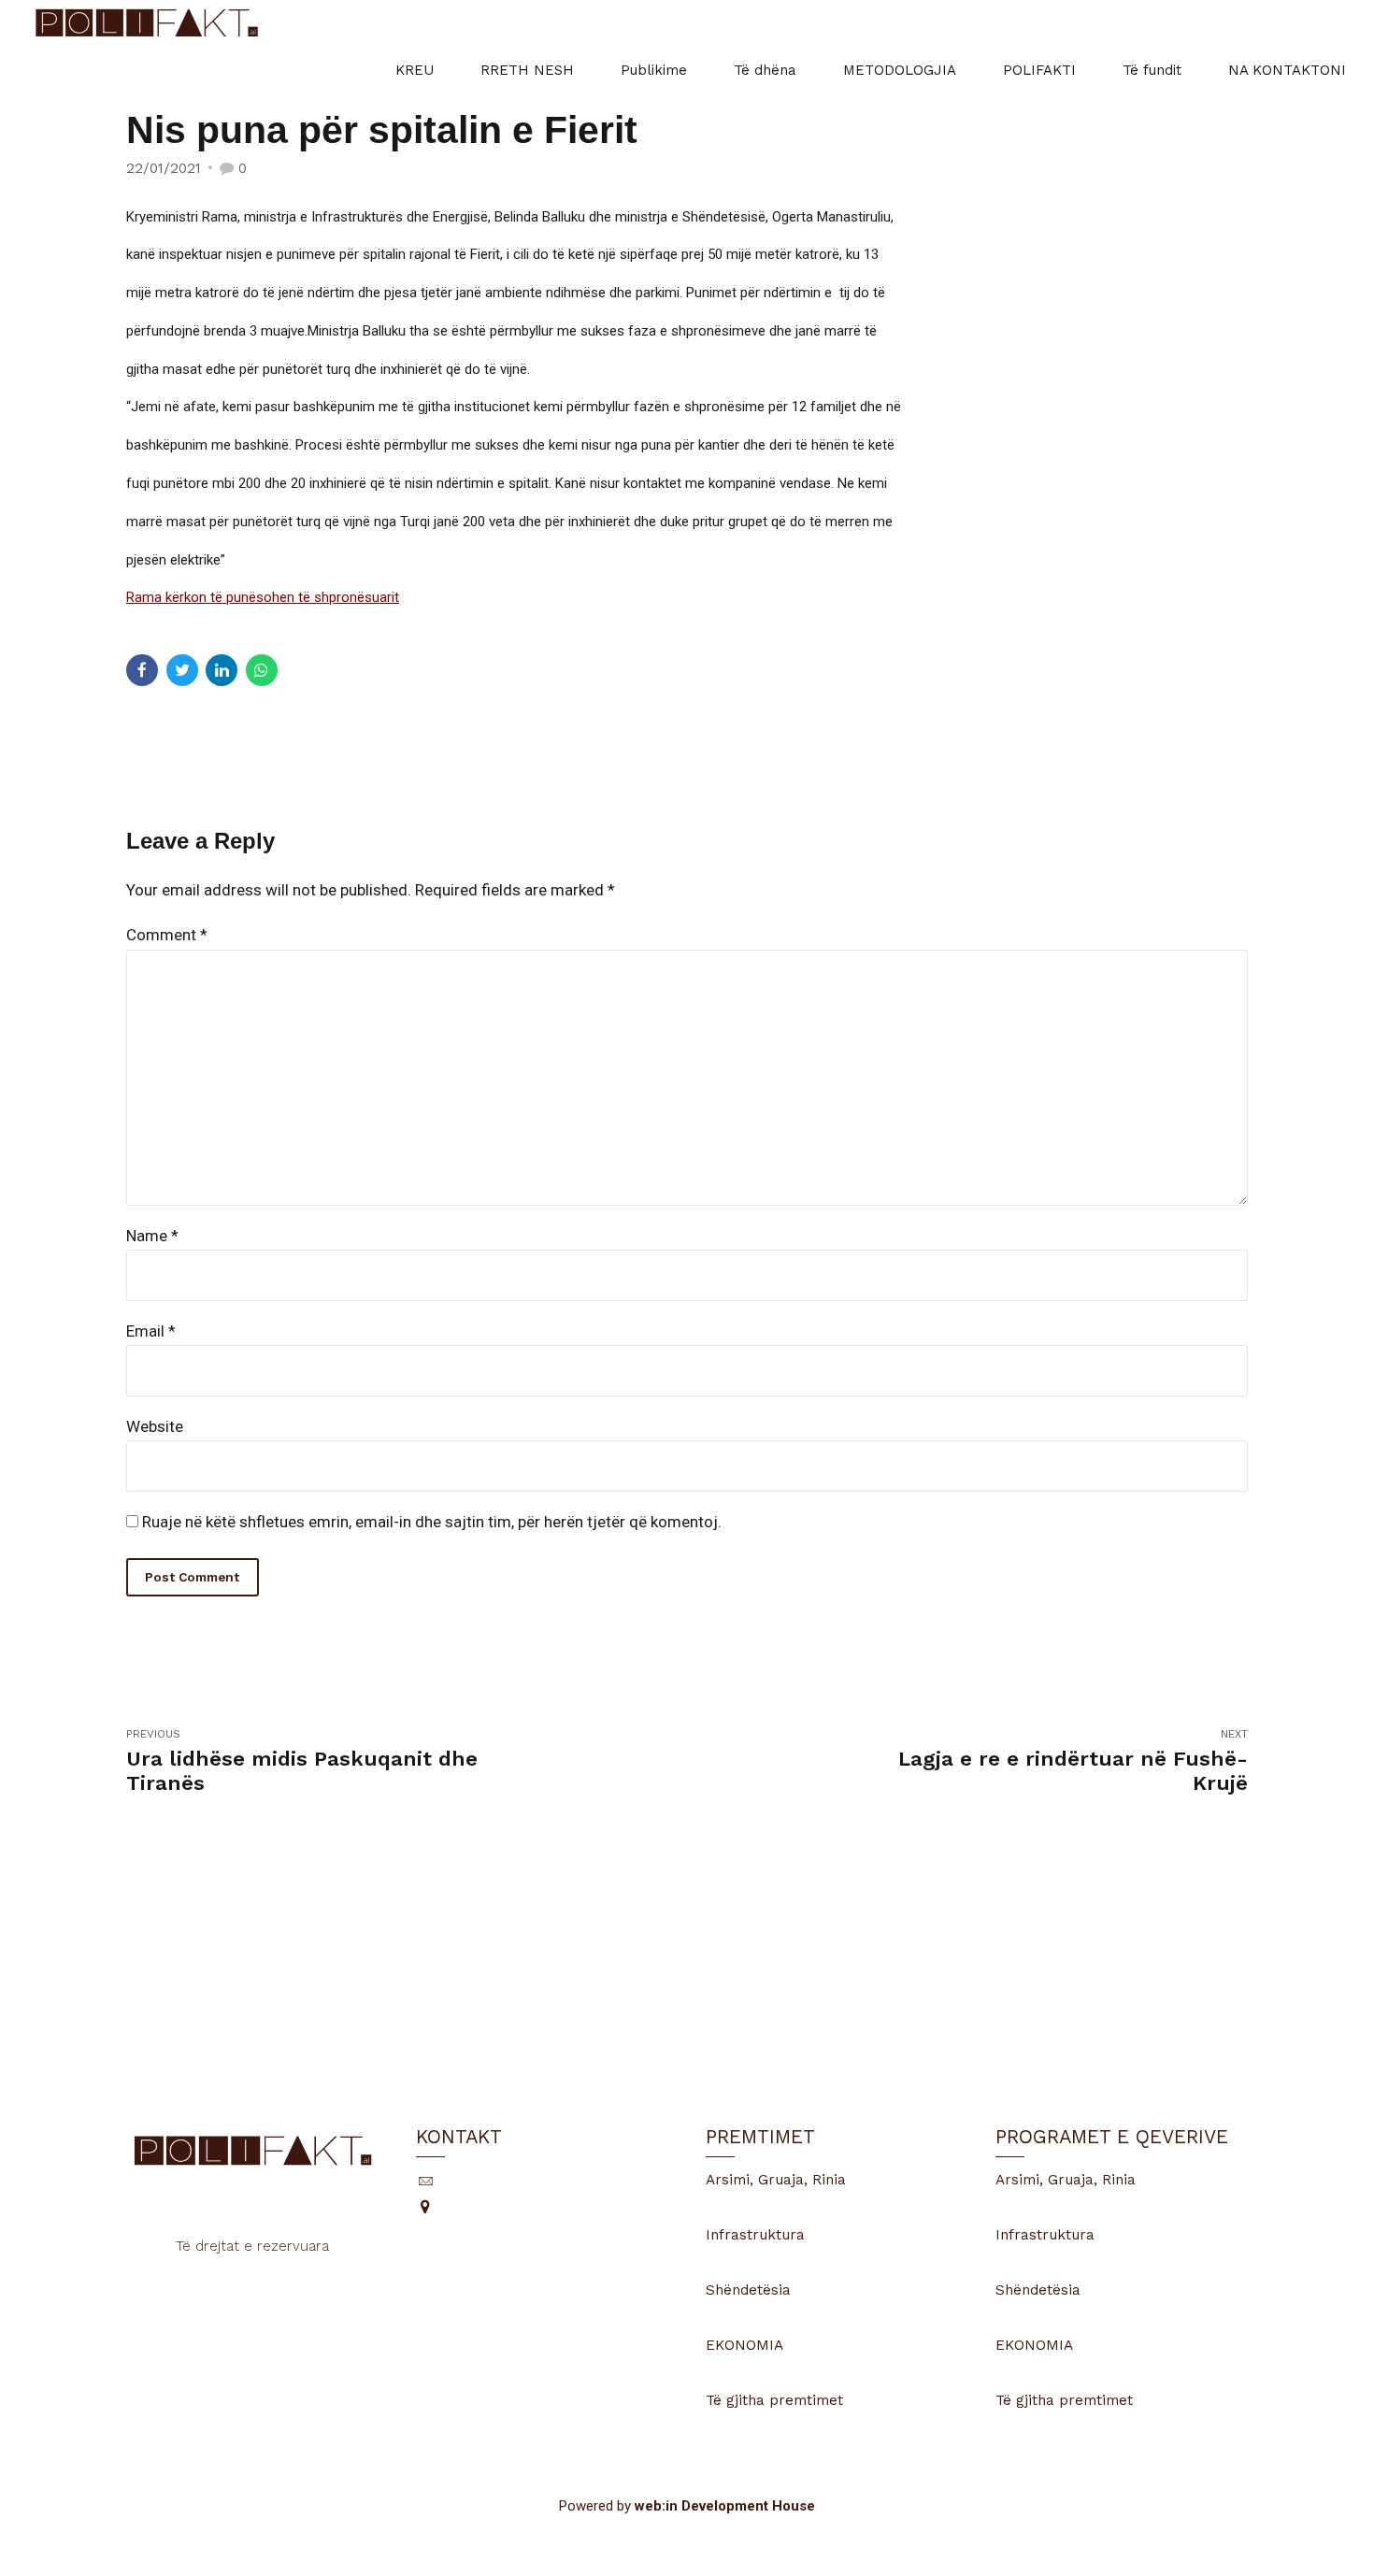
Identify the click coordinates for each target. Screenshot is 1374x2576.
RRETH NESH (527, 70)
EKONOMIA (744, 2345)
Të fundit (1152, 70)
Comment (167, 935)
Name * (152, 1236)
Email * (151, 1331)
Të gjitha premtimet (774, 2400)
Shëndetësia (748, 2290)
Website (155, 1426)
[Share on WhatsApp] (262, 670)
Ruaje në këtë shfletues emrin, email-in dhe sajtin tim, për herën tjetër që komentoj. (432, 1522)
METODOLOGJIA (900, 70)
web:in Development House (725, 2506)
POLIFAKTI (1039, 70)
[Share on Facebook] (142, 670)
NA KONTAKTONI (1287, 70)
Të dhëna (765, 70)
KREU (415, 70)
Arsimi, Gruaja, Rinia (776, 2180)
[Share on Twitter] (182, 670)
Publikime (654, 70)
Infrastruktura (755, 2235)
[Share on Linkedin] (222, 670)
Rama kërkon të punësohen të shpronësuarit (263, 597)
